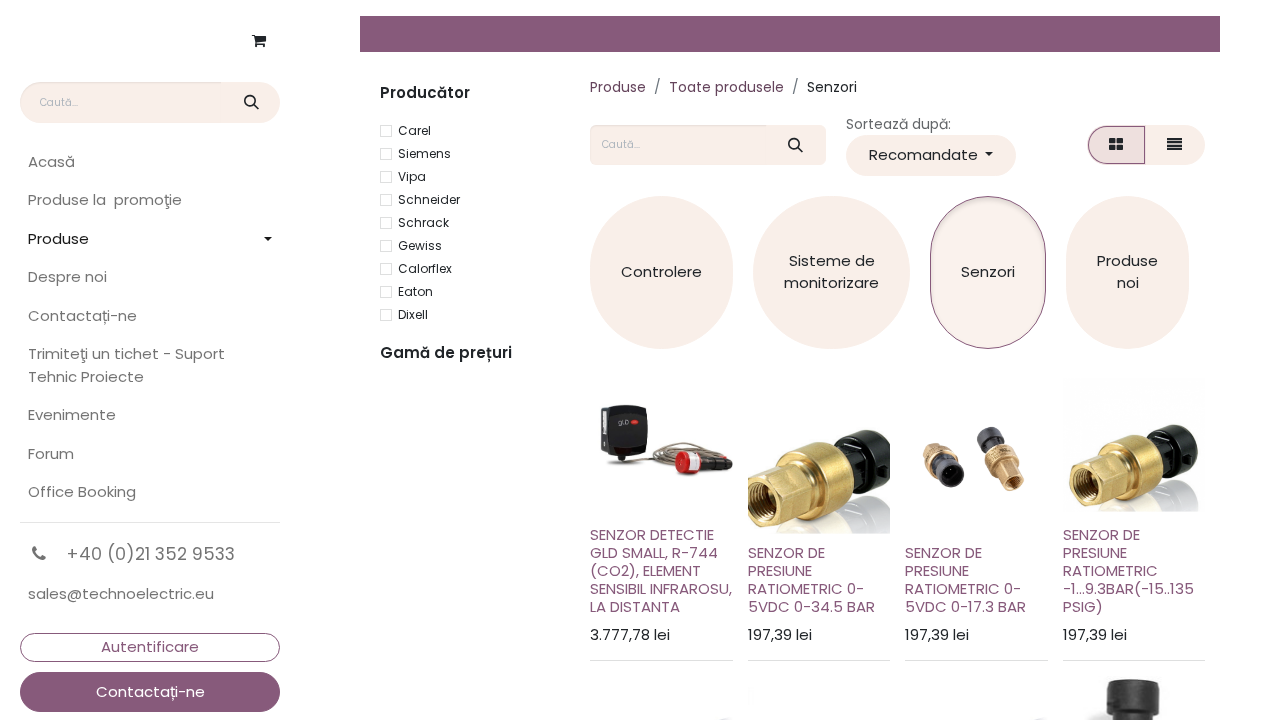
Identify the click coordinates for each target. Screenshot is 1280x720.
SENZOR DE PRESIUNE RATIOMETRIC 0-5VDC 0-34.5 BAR (811, 579)
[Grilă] (1116, 145)
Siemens (424, 153)
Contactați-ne (150, 691)
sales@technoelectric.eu (121, 593)
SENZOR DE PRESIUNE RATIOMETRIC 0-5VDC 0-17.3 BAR (965, 579)
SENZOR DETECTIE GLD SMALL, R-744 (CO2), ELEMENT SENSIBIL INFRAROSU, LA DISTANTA (661, 570)
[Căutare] (250, 102)
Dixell (413, 314)
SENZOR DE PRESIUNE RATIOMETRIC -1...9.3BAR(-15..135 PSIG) (1128, 570)
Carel (414, 130)
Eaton (415, 291)
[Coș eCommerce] (259, 41)
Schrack (423, 222)
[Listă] (1175, 145)
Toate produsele (726, 87)
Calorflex (425, 268)
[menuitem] (150, 162)
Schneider (429, 199)
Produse (618, 87)
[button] (931, 155)
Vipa (412, 176)
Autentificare (150, 646)
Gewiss (420, 245)
